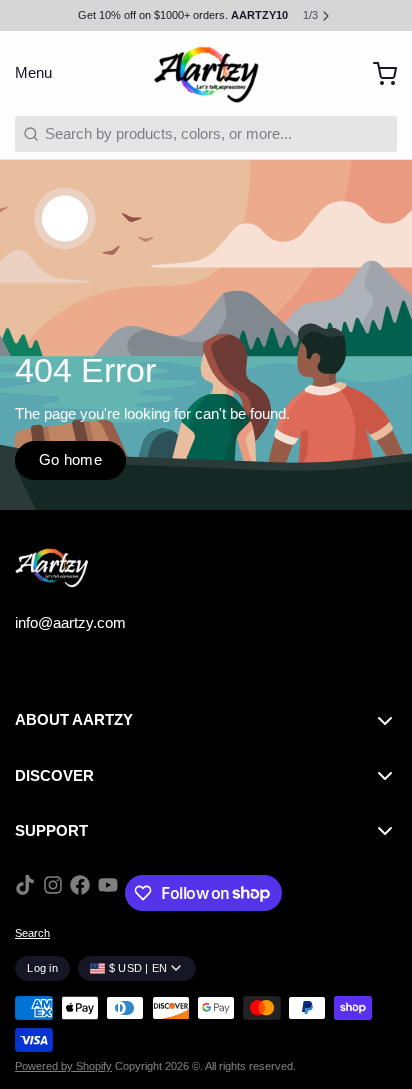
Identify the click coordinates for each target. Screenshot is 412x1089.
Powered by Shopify (63, 1066)
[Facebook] (80, 893)
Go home (71, 459)
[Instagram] (53, 893)
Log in (42, 968)
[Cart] (377, 73)
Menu (33, 72)
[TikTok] (25, 893)
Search (32, 933)
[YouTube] (108, 893)
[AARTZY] (206, 74)
